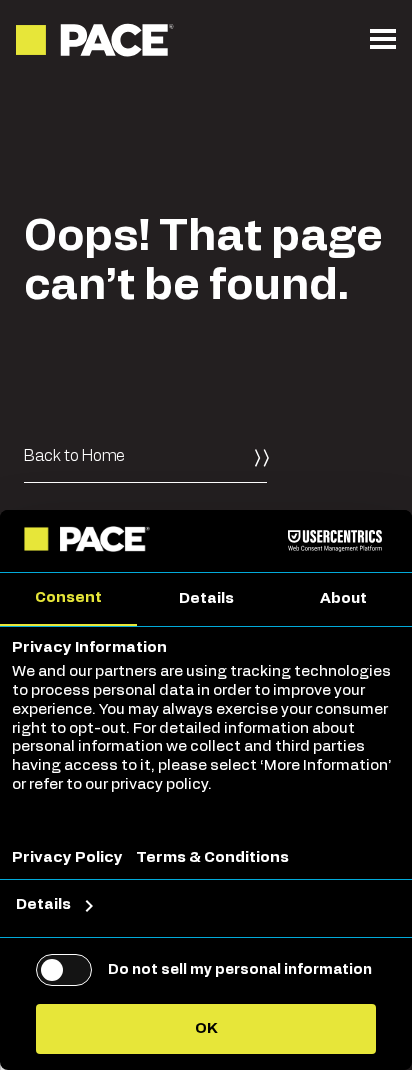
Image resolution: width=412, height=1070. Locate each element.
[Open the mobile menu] (383, 40)
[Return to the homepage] (96, 40)
